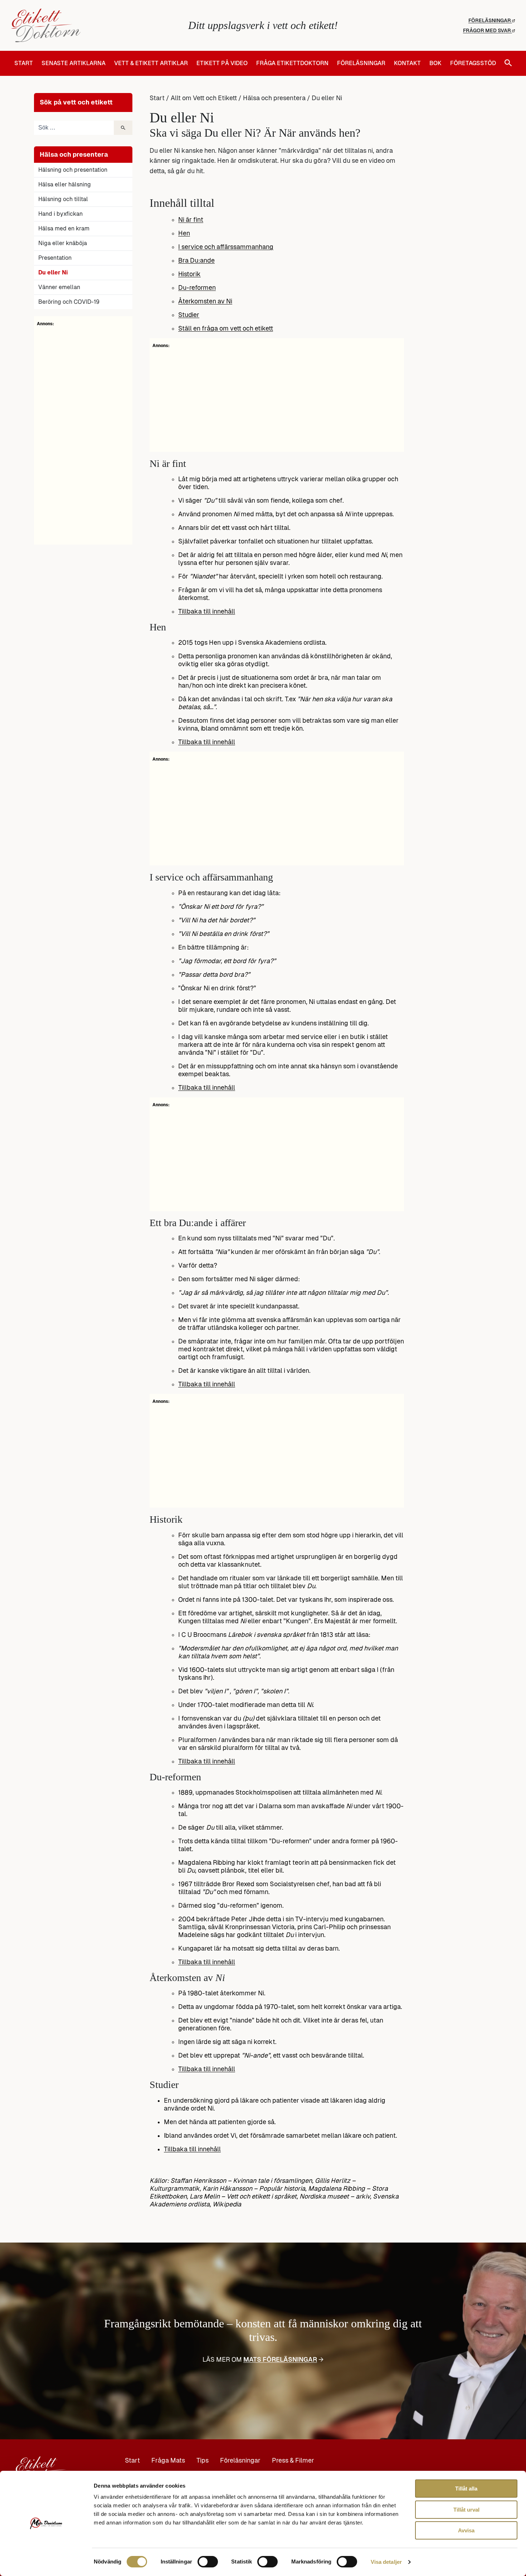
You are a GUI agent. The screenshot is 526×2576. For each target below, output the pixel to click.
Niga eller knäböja (63, 243)
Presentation (55, 258)
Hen (184, 233)
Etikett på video (222, 63)
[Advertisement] (83, 434)
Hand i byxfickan (60, 214)
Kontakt (407, 63)
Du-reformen (197, 288)
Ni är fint (191, 220)
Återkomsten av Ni (205, 301)
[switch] (208, 2562)
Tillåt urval (466, 2510)
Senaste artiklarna (74, 63)
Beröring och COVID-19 (69, 302)
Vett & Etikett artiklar (151, 63)
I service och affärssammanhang (226, 247)
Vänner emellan (59, 287)
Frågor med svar (488, 30)
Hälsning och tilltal (63, 199)
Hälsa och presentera (274, 98)
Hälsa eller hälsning (65, 184)
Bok (435, 63)
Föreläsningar (490, 20)
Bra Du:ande (196, 260)
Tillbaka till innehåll (207, 611)
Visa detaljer (386, 2562)
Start (24, 63)
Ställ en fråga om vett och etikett (226, 328)
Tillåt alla (466, 2489)
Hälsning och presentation (73, 170)
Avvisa (466, 2530)
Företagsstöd (473, 63)
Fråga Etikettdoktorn (292, 63)
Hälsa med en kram (64, 228)
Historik (189, 274)
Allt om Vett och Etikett (204, 98)
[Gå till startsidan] (95, 25)
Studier (189, 315)
